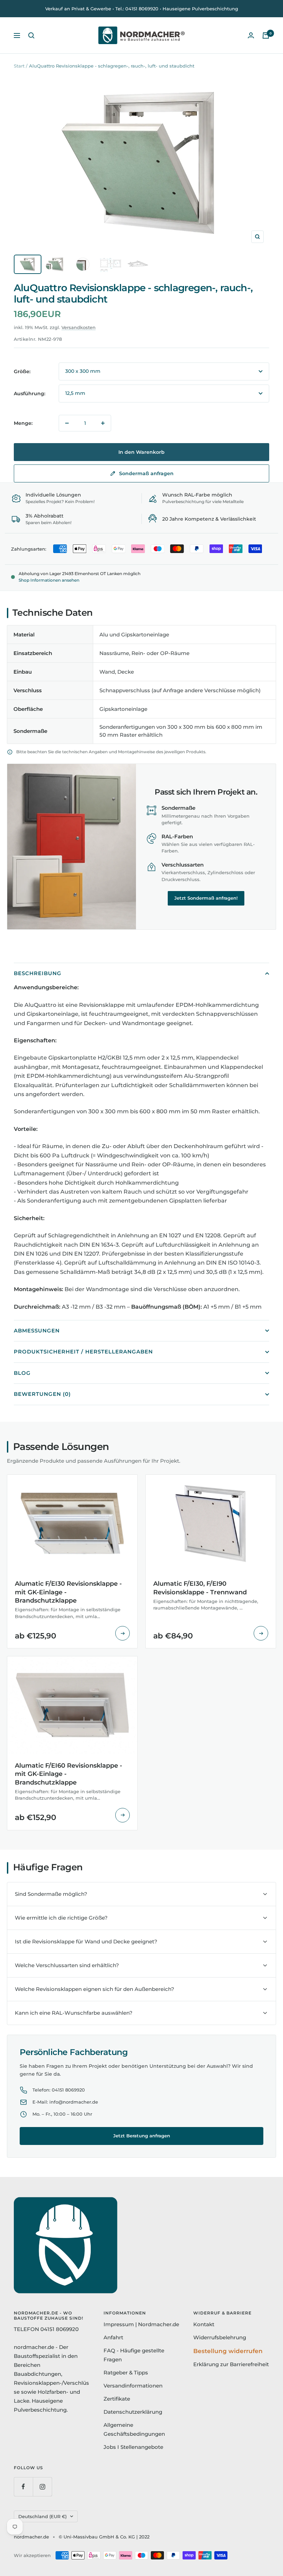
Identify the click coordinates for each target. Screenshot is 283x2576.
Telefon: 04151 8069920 (59, 2090)
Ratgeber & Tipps (126, 2373)
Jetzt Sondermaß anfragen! (206, 898)
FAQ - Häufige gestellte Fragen (134, 2355)
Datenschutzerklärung (133, 2412)
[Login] (251, 35)
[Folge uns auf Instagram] (42, 2487)
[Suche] (31, 35)
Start (19, 66)
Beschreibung (38, 973)
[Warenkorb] (266, 35)
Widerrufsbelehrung (220, 2337)
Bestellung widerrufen (228, 2351)
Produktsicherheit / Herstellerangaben (83, 1352)
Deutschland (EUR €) (42, 2516)
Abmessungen (37, 1331)
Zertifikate (117, 2399)
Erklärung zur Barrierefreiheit (231, 2364)
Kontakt (204, 2324)
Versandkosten (79, 327)
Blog (22, 1373)
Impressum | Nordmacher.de (141, 2324)
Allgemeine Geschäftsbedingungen (134, 2429)
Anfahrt (113, 2337)
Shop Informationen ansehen (49, 580)
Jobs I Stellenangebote (133, 2447)
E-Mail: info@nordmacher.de (65, 2102)
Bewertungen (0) (42, 1394)
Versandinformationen (133, 2386)
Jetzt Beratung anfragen (142, 2136)
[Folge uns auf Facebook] (23, 2487)
